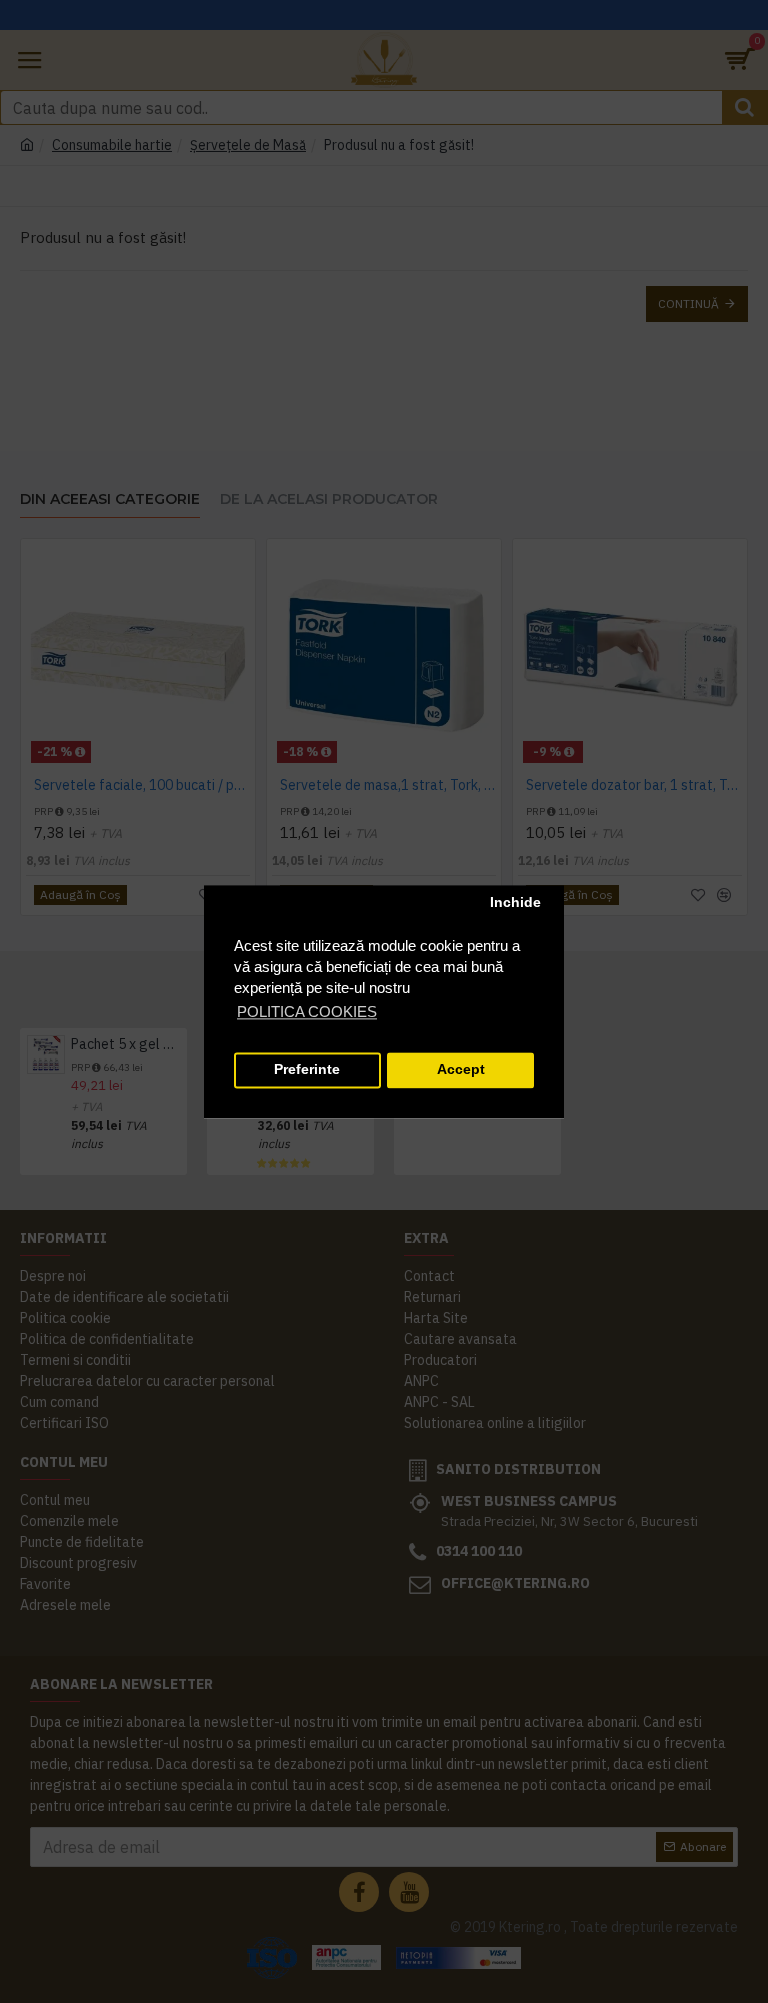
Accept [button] (461, 1070)
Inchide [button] (515, 903)
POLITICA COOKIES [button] (307, 1011)
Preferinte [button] (307, 1070)
